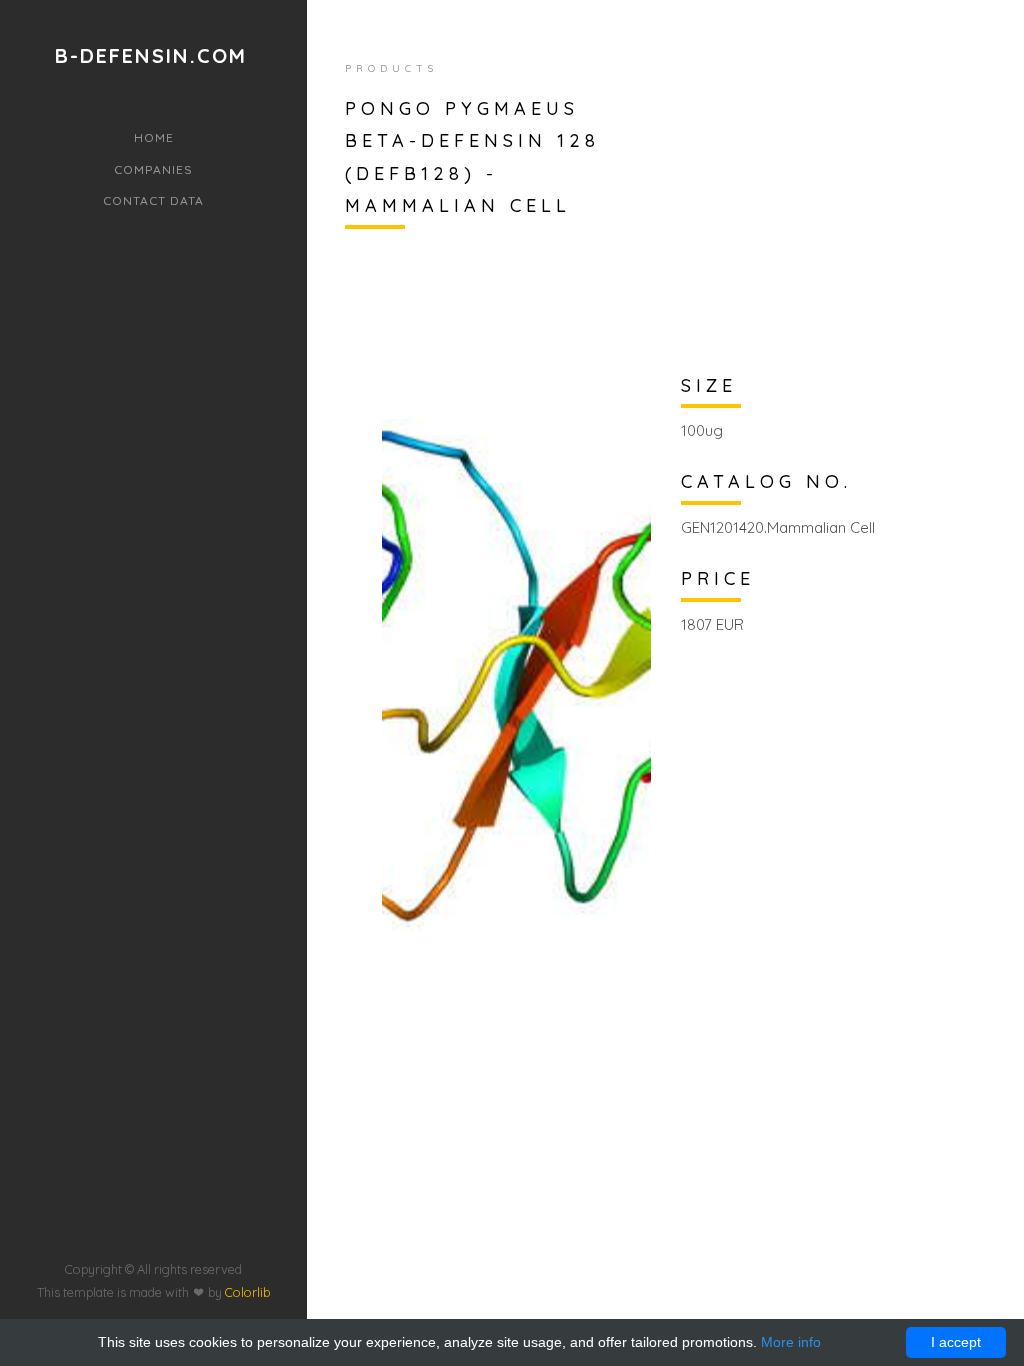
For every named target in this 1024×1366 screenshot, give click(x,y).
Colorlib (247, 1292)
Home (154, 137)
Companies (153, 169)
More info (791, 1342)
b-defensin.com (151, 56)
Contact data (153, 200)
